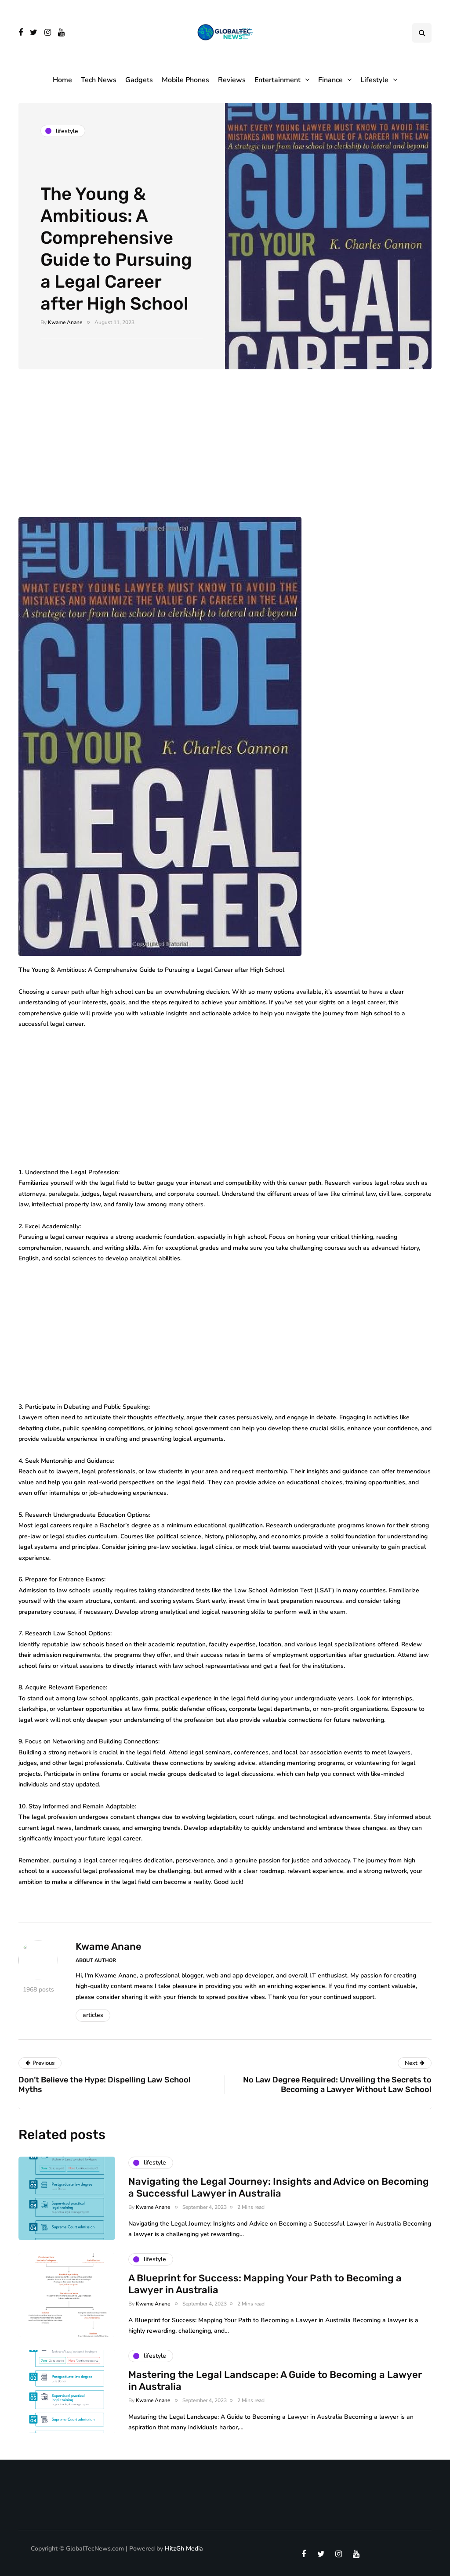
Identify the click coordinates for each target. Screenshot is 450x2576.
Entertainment (278, 80)
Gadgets (139, 80)
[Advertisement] (225, 452)
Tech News (99, 80)
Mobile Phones (185, 80)
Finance (330, 80)
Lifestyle (374, 80)
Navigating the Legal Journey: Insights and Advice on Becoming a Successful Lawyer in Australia (279, 2188)
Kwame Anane (65, 322)
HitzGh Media (184, 2549)
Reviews (232, 80)
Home (62, 80)
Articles (93, 2015)
